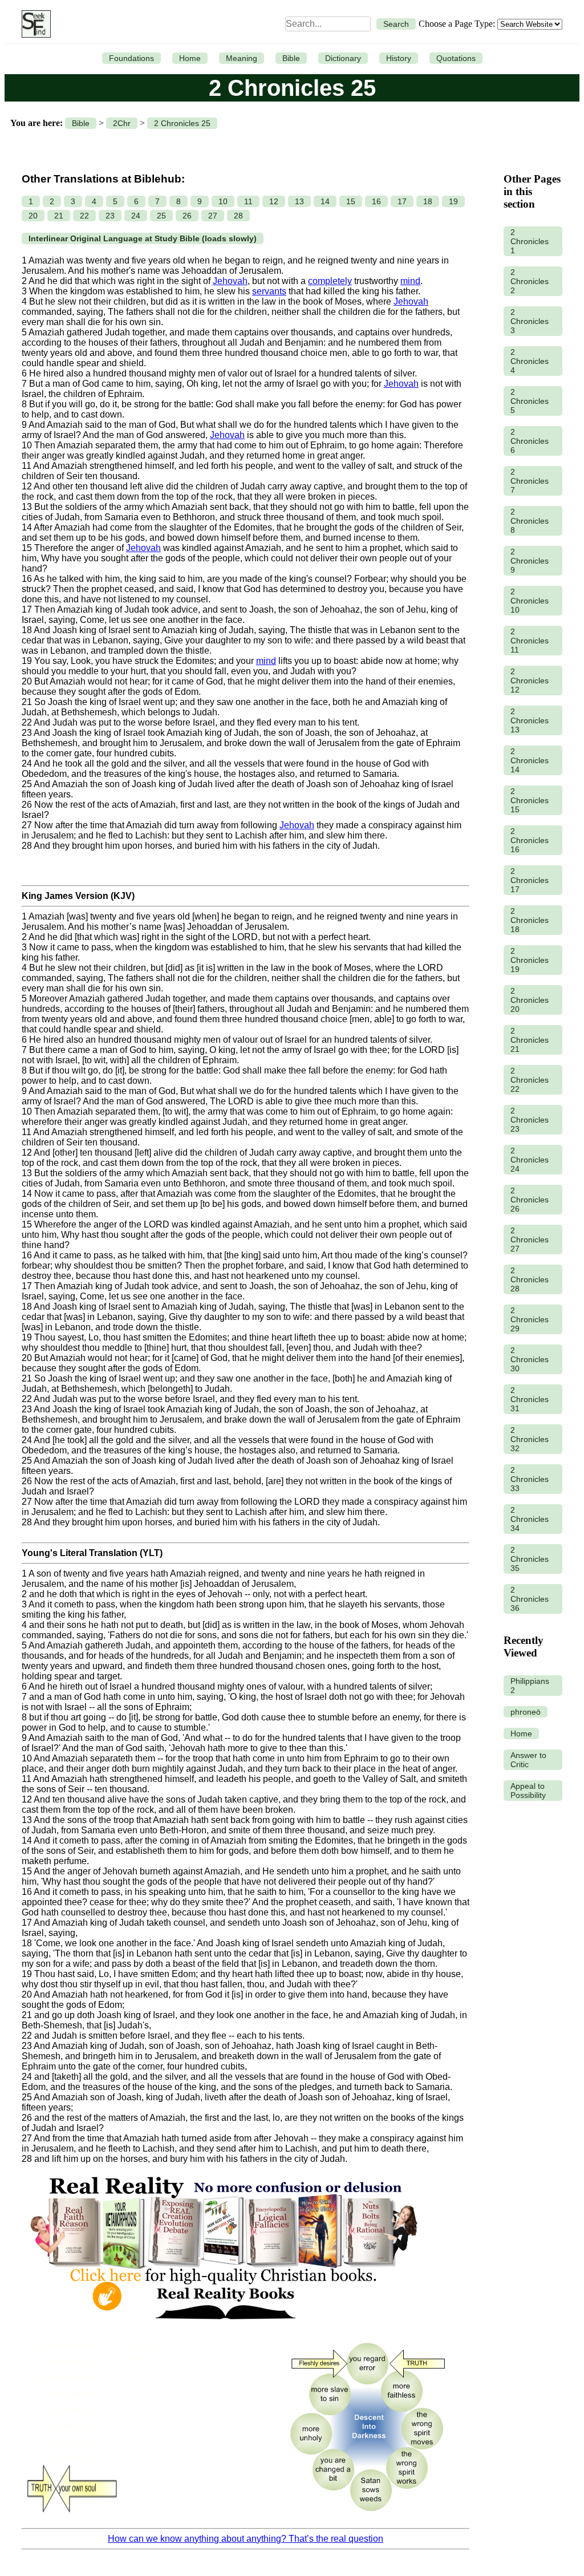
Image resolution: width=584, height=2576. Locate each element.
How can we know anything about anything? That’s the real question (246, 2539)
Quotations (456, 58)
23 (110, 216)
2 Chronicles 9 (530, 561)
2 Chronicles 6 (530, 441)
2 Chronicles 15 (530, 800)
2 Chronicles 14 (530, 760)
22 (84, 216)
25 (161, 216)
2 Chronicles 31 (530, 1399)
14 (325, 201)
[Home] (33, 24)
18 (428, 201)
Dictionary (343, 58)
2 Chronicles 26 (530, 1200)
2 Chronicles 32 (530, 1439)
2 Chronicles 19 (530, 960)
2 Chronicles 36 (530, 1599)
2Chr (122, 123)
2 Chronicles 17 (530, 880)
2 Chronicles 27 (530, 1240)
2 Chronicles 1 (530, 241)
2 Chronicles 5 (530, 401)
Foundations (131, 58)
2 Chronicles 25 (182, 123)
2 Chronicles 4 (530, 361)
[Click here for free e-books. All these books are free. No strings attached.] (223, 2327)
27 (213, 216)
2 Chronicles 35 (530, 1559)
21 (59, 216)
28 (238, 216)
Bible (291, 58)
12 (274, 201)
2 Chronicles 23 (530, 1120)
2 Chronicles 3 (530, 321)
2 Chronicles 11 (530, 641)
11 (248, 201)
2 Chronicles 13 (530, 720)
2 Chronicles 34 (530, 1519)
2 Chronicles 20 (530, 1000)
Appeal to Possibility (528, 1791)
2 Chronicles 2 (530, 281)
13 (299, 201)
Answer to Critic (528, 1760)
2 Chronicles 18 (530, 920)
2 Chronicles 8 (530, 521)
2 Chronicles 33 (530, 1479)
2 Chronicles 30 (530, 1359)
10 (223, 201)
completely (330, 281)
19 (453, 201)
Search (396, 24)
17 (402, 201)
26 (187, 216)
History (399, 58)
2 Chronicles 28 (530, 1279)
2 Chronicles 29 (530, 1319)
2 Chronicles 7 (530, 481)
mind (410, 281)
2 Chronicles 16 (530, 840)
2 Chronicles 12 (530, 681)
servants (269, 291)
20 (33, 216)
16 (376, 201)
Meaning (242, 58)
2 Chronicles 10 (530, 601)
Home (190, 58)
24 (136, 216)
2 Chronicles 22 (530, 1080)
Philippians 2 (530, 1686)
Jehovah (230, 281)
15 (351, 201)
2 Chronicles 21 (530, 1040)
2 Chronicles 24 (530, 1160)
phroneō (526, 1712)
